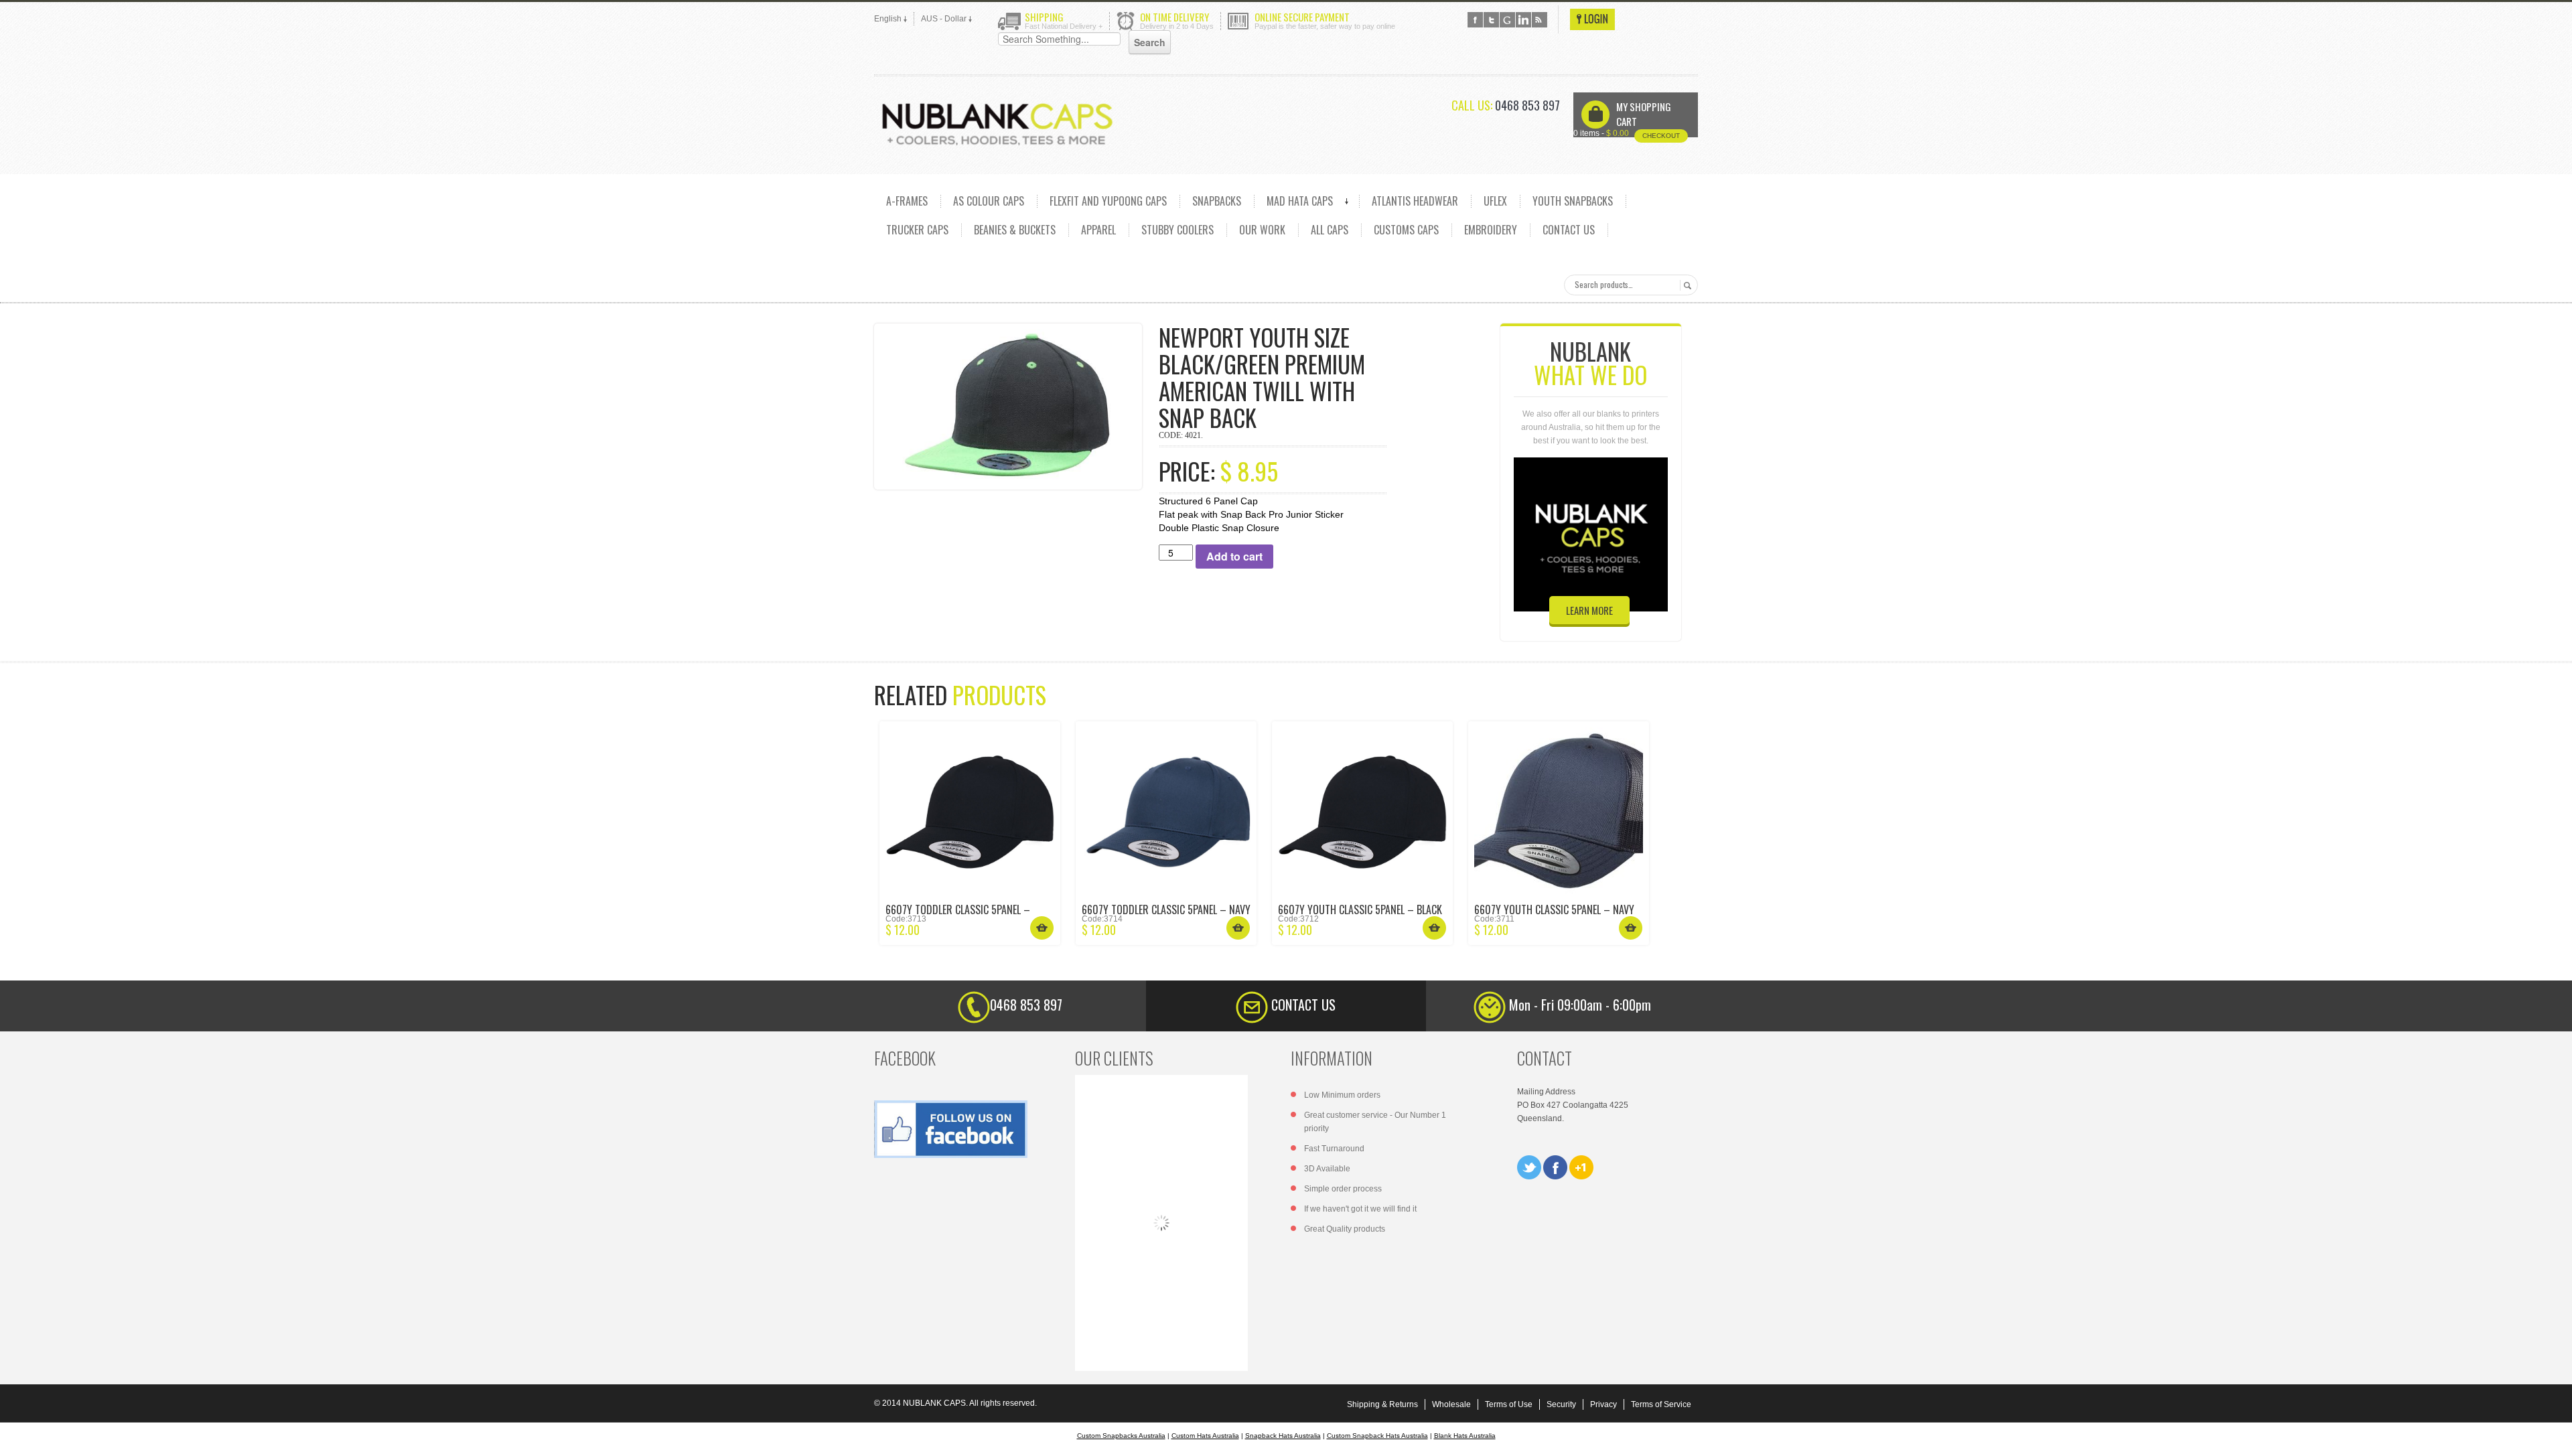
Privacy (1603, 1404)
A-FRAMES (907, 201)
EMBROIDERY (1491, 230)
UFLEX (1495, 201)
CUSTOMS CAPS (1406, 230)
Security (1561, 1404)
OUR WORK (1262, 230)
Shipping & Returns (1382, 1404)
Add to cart (1234, 556)
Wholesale (1451, 1404)
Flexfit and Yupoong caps (1108, 201)
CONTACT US (1569, 230)
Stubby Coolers (1177, 230)
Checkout (1661, 136)
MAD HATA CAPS (1300, 201)
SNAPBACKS (1217, 201)
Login (1592, 19)
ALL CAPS (1330, 230)
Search (1686, 285)
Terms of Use (1509, 1404)
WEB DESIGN (2552, 1436)
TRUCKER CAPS (917, 230)
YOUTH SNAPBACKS (1573, 201)
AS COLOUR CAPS (989, 201)
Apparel (1098, 230)
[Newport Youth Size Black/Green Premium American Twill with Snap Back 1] (1008, 406)
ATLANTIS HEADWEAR (1415, 201)
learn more (1589, 610)
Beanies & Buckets (1015, 230)
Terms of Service (1661, 1404)
